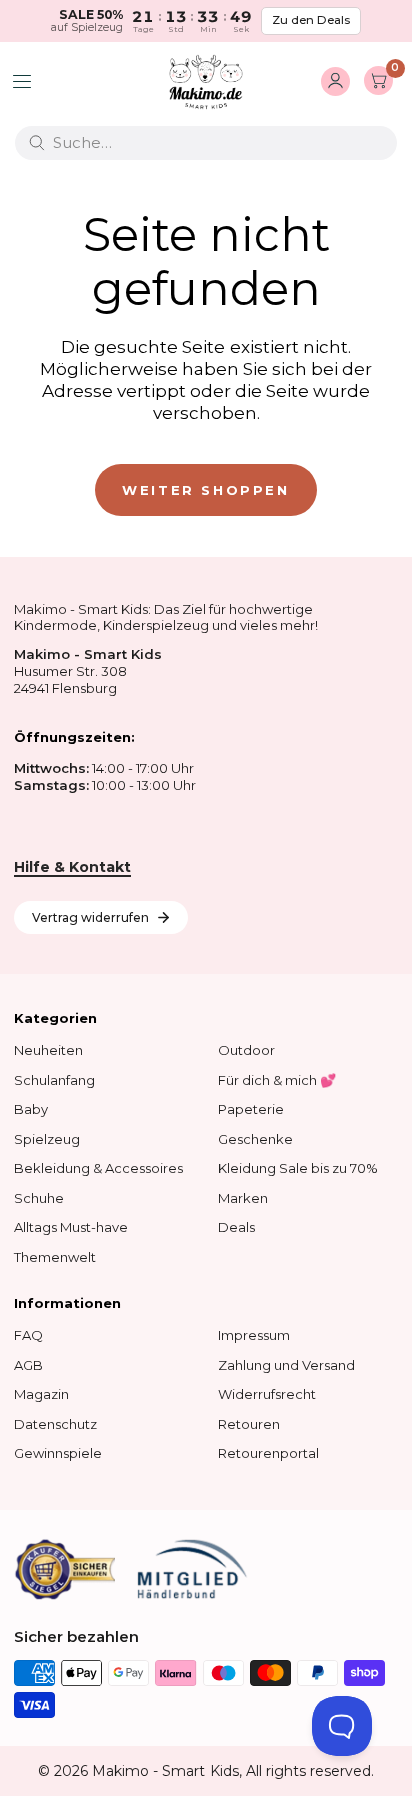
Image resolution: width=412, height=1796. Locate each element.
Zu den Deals (311, 20)
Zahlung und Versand (286, 1365)
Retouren (249, 1424)
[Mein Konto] (335, 82)
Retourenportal (268, 1453)
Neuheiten (48, 1050)
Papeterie (251, 1109)
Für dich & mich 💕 (277, 1080)
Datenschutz (55, 1424)
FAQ (28, 1335)
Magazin (41, 1394)
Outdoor (246, 1050)
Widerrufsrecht (267, 1394)
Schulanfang (54, 1080)
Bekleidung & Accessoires (98, 1168)
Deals (236, 1227)
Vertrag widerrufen (90, 917)
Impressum (254, 1335)
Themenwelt (55, 1257)
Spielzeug (47, 1139)
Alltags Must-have (71, 1227)
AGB (28, 1365)
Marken (243, 1198)
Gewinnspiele (58, 1453)
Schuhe (39, 1198)
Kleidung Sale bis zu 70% (298, 1168)
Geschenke (255, 1139)
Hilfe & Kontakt (72, 867)
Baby (31, 1109)
